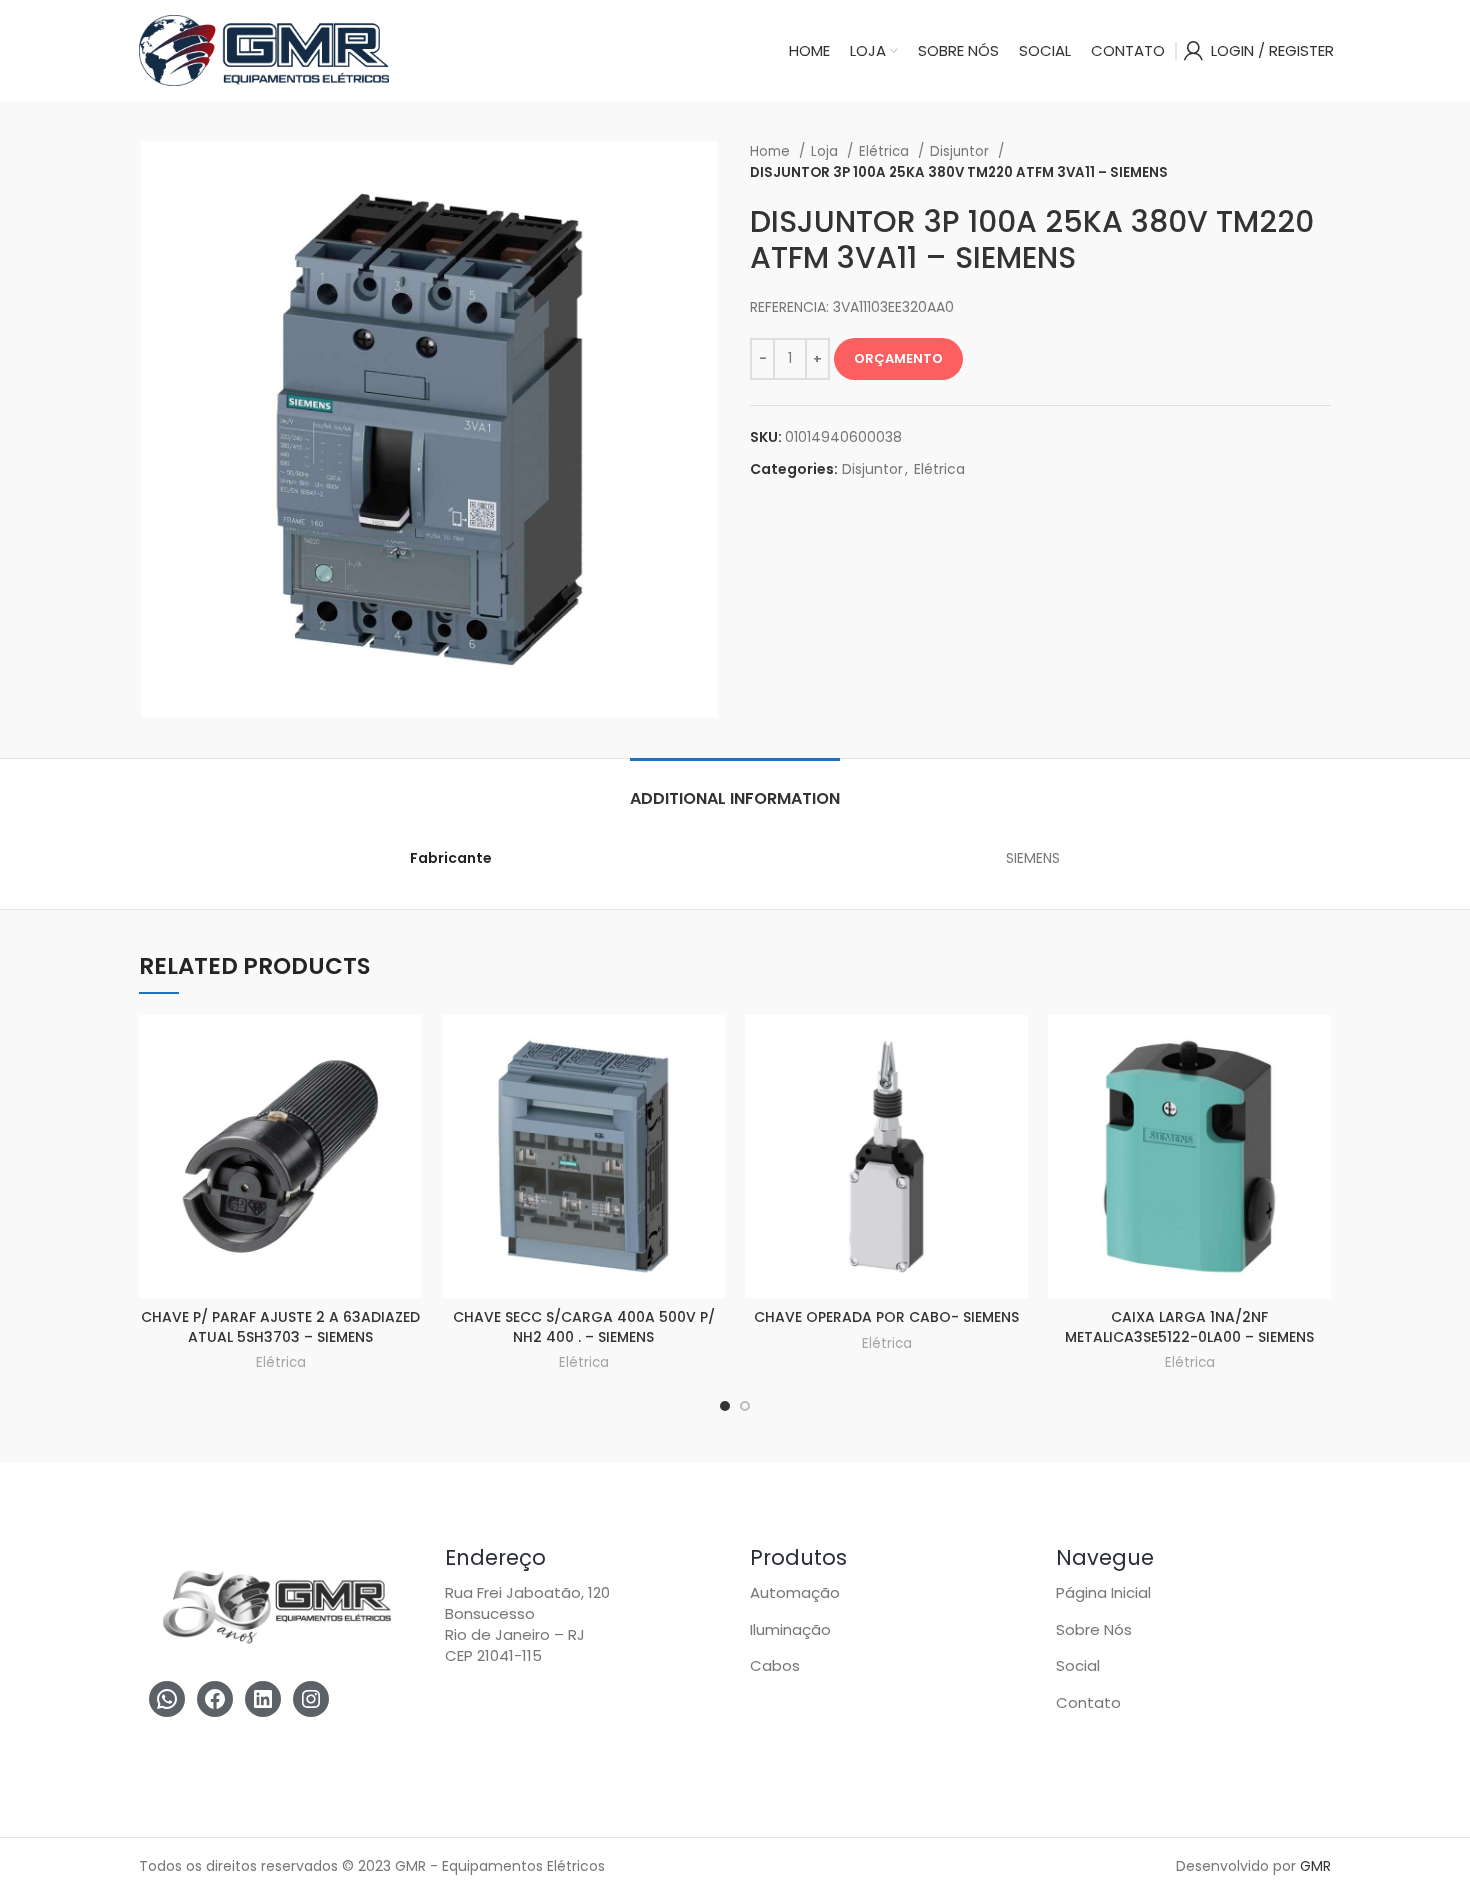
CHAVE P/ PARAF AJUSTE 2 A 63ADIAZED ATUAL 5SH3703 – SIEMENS (280, 1327)
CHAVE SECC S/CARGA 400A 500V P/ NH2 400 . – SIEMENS (584, 1327)
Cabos (775, 1665)
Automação (795, 1592)
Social (1078, 1665)
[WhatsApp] (167, 1699)
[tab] (735, 788)
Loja (826, 151)
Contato (1088, 1702)
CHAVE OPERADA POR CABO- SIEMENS (886, 1317)
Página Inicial (1103, 1592)
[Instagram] (311, 1699)
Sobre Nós (1094, 1629)
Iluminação (790, 1629)
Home (772, 151)
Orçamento (898, 358)
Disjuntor (961, 151)
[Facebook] (215, 1699)
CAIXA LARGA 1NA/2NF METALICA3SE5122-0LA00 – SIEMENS (1189, 1327)
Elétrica (886, 151)
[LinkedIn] (263, 1699)
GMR (1315, 1866)
